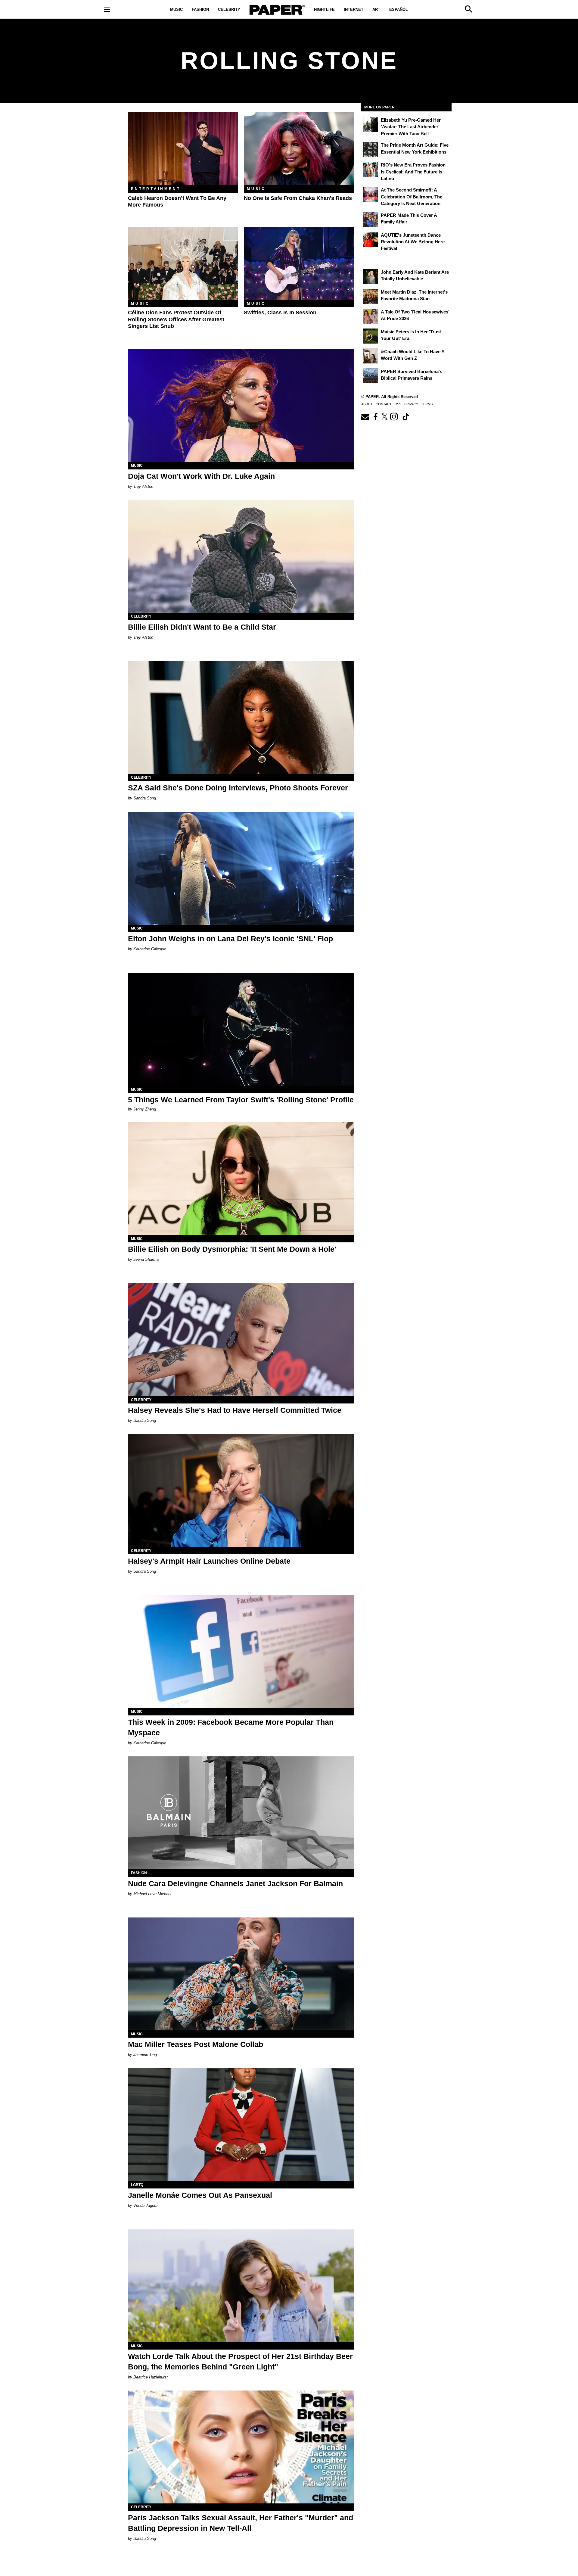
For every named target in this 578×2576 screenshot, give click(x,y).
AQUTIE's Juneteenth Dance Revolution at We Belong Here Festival (413, 242)
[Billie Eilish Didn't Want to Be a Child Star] (241, 556)
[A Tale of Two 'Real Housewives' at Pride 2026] (370, 316)
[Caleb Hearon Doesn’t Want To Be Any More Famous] (183, 149)
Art (376, 9)
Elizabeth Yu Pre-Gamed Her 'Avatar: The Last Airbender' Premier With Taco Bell (411, 127)
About (367, 404)
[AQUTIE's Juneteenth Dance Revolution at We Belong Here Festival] (370, 239)
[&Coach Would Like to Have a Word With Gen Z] (370, 356)
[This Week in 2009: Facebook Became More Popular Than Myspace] (241, 1651)
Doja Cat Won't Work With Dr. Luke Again (201, 476)
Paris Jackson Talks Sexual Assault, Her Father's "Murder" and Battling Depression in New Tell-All (241, 2523)
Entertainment (156, 189)
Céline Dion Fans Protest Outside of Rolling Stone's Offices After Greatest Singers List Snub (176, 319)
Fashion (200, 9)
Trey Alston (143, 486)
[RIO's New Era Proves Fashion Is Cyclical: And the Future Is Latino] (370, 169)
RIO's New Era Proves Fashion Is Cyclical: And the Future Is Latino (413, 172)
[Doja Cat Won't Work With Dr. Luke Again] (241, 405)
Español (399, 9)
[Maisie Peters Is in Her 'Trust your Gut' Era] (370, 336)
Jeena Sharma (146, 1259)
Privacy (411, 404)
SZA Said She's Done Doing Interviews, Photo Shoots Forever (238, 788)
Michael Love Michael (152, 1894)
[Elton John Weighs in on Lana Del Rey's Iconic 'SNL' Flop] (241, 868)
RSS (398, 404)
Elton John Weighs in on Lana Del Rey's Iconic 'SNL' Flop (230, 939)
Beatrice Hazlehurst (151, 2377)
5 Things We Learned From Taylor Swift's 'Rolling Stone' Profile (241, 1100)
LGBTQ (137, 2185)
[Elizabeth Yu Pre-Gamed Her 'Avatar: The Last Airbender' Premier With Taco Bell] (370, 124)
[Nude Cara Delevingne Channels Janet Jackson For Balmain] (241, 1813)
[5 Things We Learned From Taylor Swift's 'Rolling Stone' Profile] (241, 1029)
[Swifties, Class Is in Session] (299, 263)
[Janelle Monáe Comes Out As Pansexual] (241, 2125)
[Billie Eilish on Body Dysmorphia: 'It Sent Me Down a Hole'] (241, 1179)
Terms (427, 404)
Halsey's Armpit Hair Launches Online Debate (209, 1561)
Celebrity (229, 9)
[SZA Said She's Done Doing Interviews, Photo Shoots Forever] (241, 717)
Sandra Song (145, 798)
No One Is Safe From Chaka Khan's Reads (298, 198)
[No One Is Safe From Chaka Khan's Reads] (299, 149)
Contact (384, 404)
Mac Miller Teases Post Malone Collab (196, 2044)
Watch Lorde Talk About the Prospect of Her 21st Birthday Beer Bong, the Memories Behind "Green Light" (240, 2361)
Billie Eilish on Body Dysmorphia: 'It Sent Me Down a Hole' (232, 1249)
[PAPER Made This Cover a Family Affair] (370, 220)
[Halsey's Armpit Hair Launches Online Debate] (241, 1491)
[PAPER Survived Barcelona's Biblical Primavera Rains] (370, 376)
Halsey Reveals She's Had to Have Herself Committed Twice (235, 1410)
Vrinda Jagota (145, 2205)
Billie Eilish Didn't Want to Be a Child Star (202, 627)
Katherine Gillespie (150, 949)
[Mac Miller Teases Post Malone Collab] (241, 1974)
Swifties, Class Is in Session (280, 313)
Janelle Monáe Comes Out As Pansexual (200, 2195)
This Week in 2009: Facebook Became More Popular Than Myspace (231, 1727)
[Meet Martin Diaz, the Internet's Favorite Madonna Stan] (370, 296)
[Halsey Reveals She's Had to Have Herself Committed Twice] (241, 1340)
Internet (354, 9)
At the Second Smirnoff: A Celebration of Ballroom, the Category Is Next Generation (412, 197)
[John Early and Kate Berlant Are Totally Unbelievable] (370, 276)
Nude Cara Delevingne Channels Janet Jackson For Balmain (235, 1883)
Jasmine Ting (145, 2055)
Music (176, 9)
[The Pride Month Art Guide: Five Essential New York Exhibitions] (370, 149)
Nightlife (324, 9)
